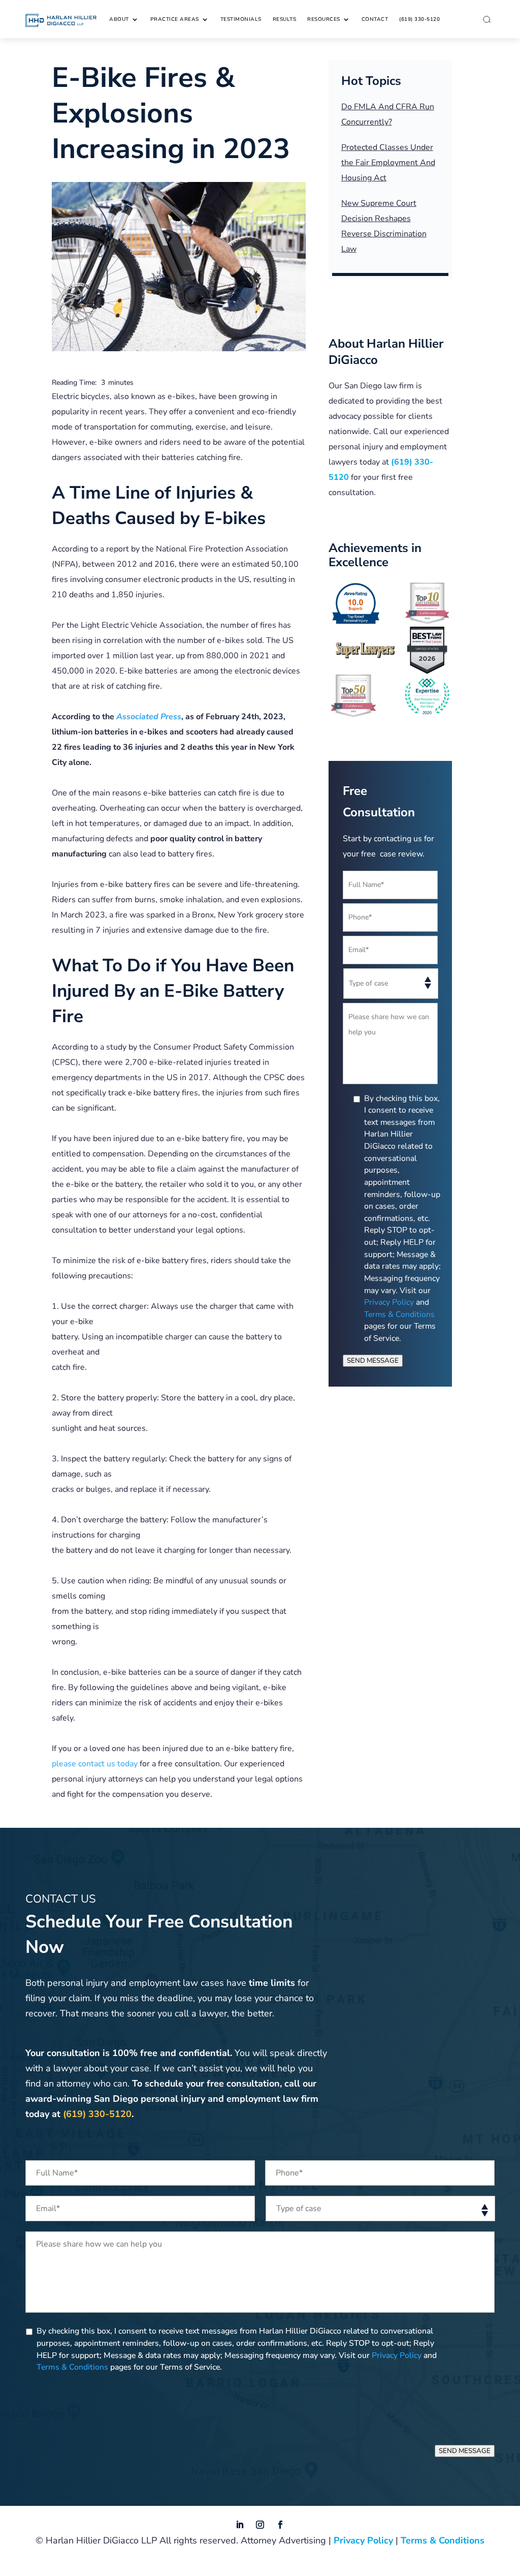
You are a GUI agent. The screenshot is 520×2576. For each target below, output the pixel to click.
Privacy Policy (389, 1302)
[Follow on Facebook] (280, 2525)
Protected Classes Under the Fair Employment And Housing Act (388, 163)
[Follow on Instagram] (260, 2525)
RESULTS (285, 19)
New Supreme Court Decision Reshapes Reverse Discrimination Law (384, 226)
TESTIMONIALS (241, 19)
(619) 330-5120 (419, 19)
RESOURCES (324, 19)
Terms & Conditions (399, 1314)
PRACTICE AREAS (175, 19)
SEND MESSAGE (373, 1361)
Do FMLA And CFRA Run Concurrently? (388, 114)
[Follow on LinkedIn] (240, 2525)
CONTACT (375, 19)
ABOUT (119, 19)
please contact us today (95, 1764)
